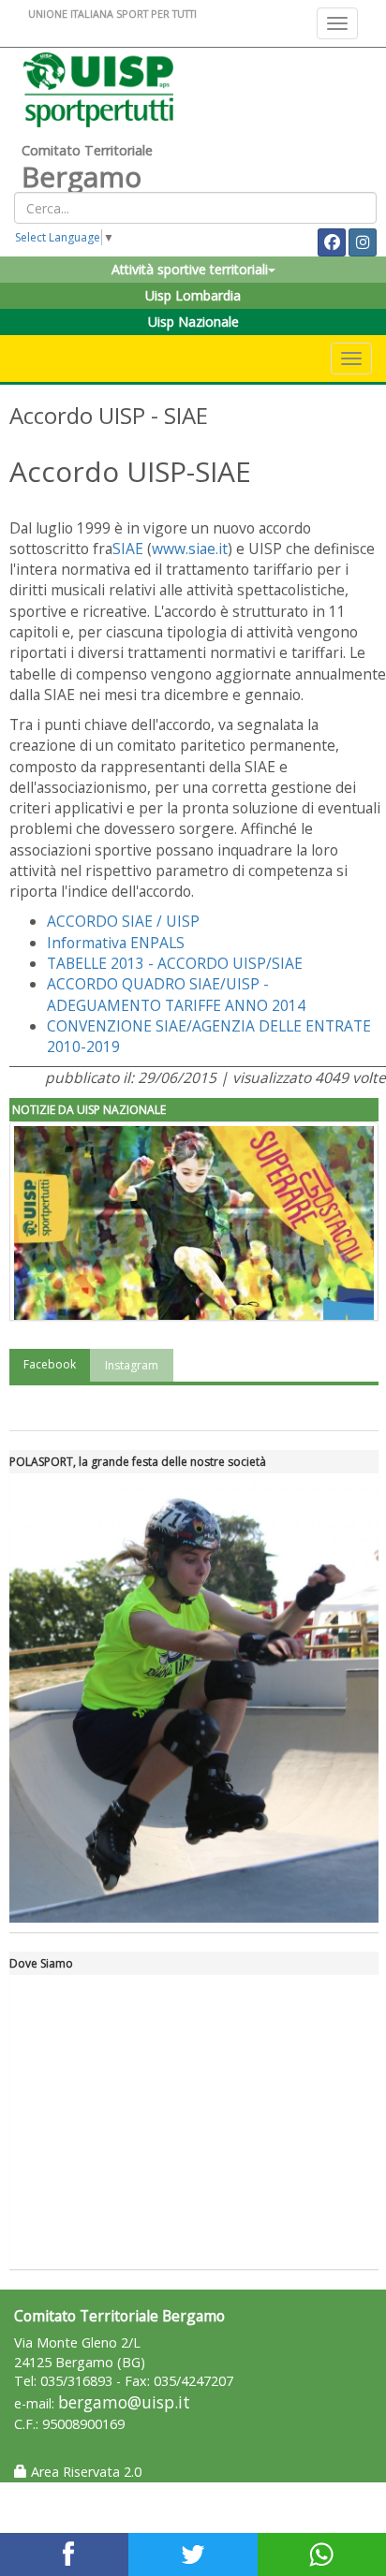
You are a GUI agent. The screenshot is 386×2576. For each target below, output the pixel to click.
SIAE (128, 549)
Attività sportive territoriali (190, 269)
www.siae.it (190, 549)
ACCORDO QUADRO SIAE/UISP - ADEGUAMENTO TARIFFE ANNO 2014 (176, 994)
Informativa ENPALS (116, 943)
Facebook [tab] (50, 1364)
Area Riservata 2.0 (84, 2472)
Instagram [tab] (132, 1365)
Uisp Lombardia (193, 295)
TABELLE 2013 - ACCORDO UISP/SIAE (175, 963)
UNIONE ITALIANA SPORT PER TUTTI (112, 14)
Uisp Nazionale (193, 322)
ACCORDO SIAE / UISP (123, 921)
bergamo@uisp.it (124, 2402)
